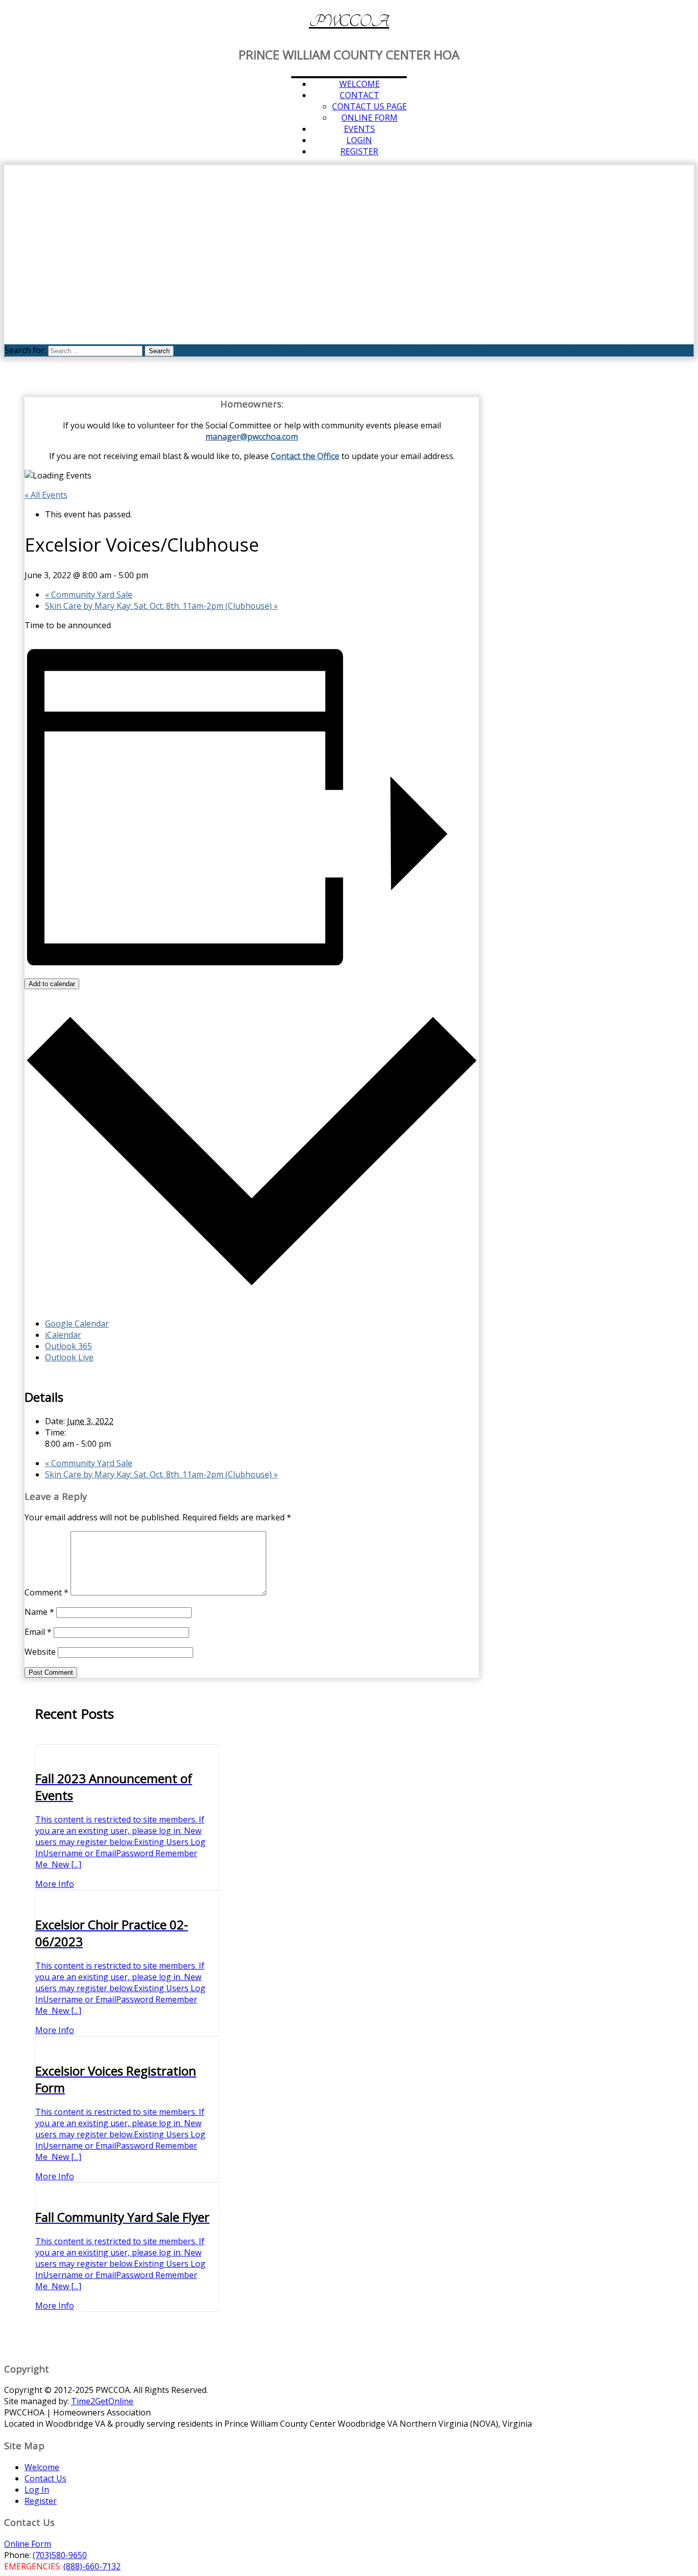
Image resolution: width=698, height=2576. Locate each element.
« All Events (46, 495)
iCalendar (63, 1335)
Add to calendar (52, 984)
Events (359, 129)
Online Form (369, 118)
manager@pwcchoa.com (252, 437)
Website (40, 1652)
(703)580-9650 (60, 2555)
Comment (46, 1592)
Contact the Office (305, 456)
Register (359, 151)
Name (39, 1612)
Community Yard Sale (89, 595)
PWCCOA (349, 21)
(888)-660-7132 (92, 2566)
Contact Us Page (369, 106)
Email (38, 1632)
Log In (37, 2490)
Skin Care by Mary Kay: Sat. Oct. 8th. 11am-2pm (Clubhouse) (161, 606)
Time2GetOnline (102, 2401)
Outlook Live (69, 1357)
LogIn (359, 140)
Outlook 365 (68, 1346)
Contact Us (45, 2478)
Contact (359, 95)
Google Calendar (77, 1324)
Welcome (359, 84)
